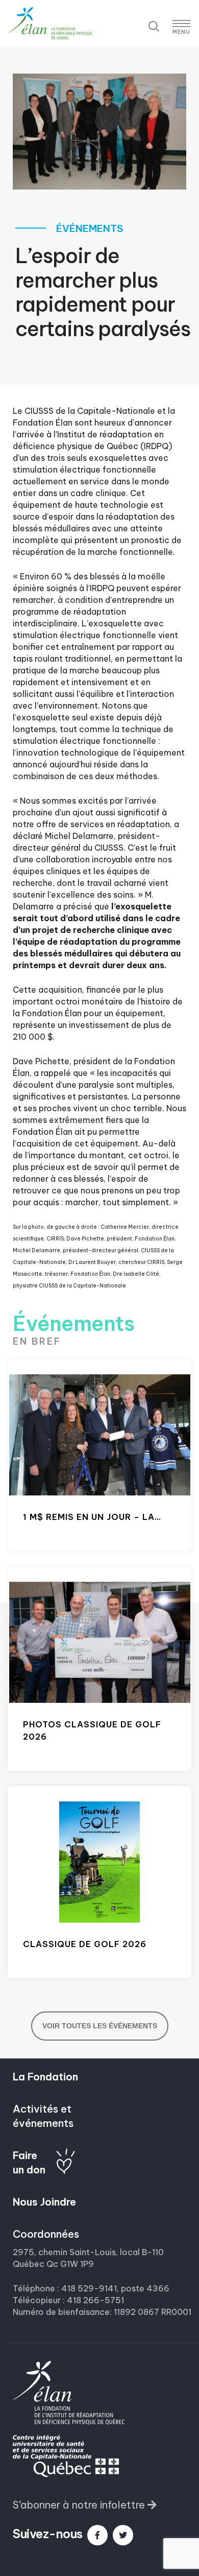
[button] (85, 2505)
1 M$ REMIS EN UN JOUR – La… (92, 1517)
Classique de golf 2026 (85, 1944)
